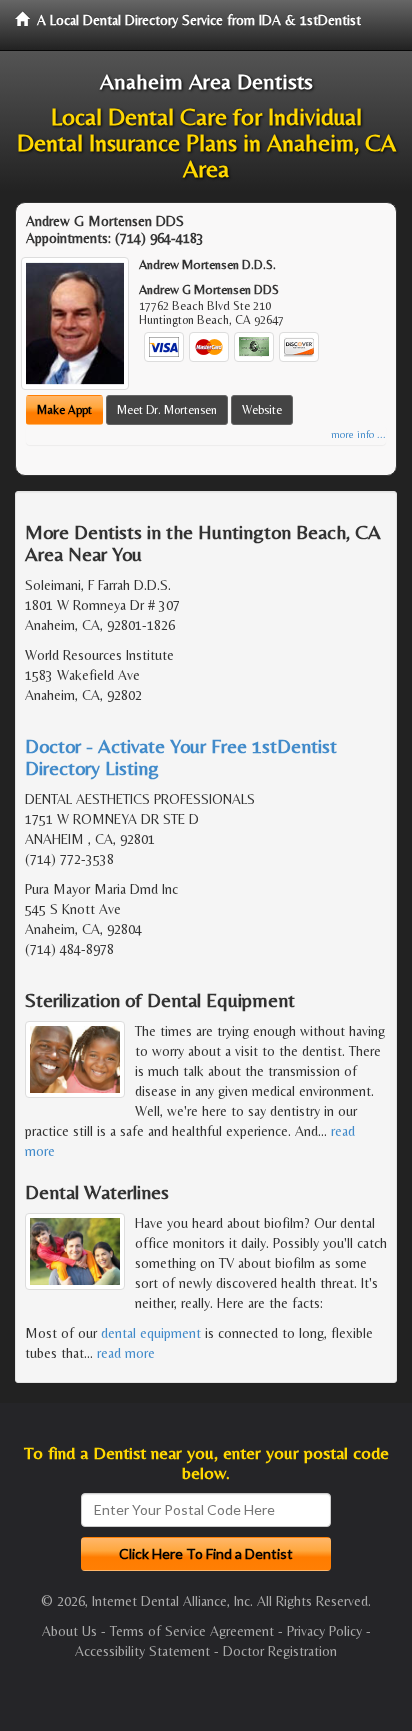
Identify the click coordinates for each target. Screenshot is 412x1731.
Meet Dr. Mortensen (167, 410)
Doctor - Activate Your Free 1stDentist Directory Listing (181, 756)
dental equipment (151, 1333)
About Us (69, 1631)
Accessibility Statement (142, 1651)
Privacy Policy (324, 1631)
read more (126, 1353)
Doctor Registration (280, 1651)
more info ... (358, 434)
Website (262, 410)
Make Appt (64, 410)
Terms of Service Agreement (192, 1631)
